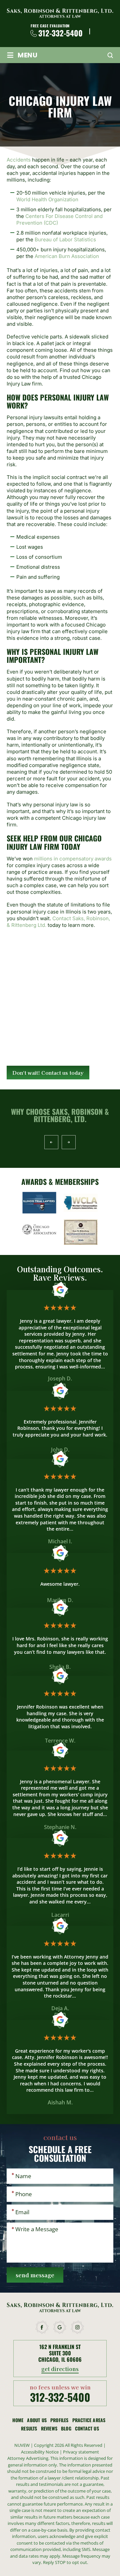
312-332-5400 (60, 33)
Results (29, 2428)
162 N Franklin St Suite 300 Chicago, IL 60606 (60, 2353)
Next (68, 1142)
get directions (60, 2369)
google (60, 2327)
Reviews (49, 2428)
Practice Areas (89, 2420)
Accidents (19, 160)
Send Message (35, 2275)
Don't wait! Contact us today (48, 1073)
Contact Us (87, 2428)
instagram (78, 2327)
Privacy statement (81, 2452)
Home (18, 2420)
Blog (66, 2428)
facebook (42, 2327)
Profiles (59, 2420)
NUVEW (22, 2445)
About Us (37, 2420)
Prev (51, 1142)
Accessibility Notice (40, 2452)
